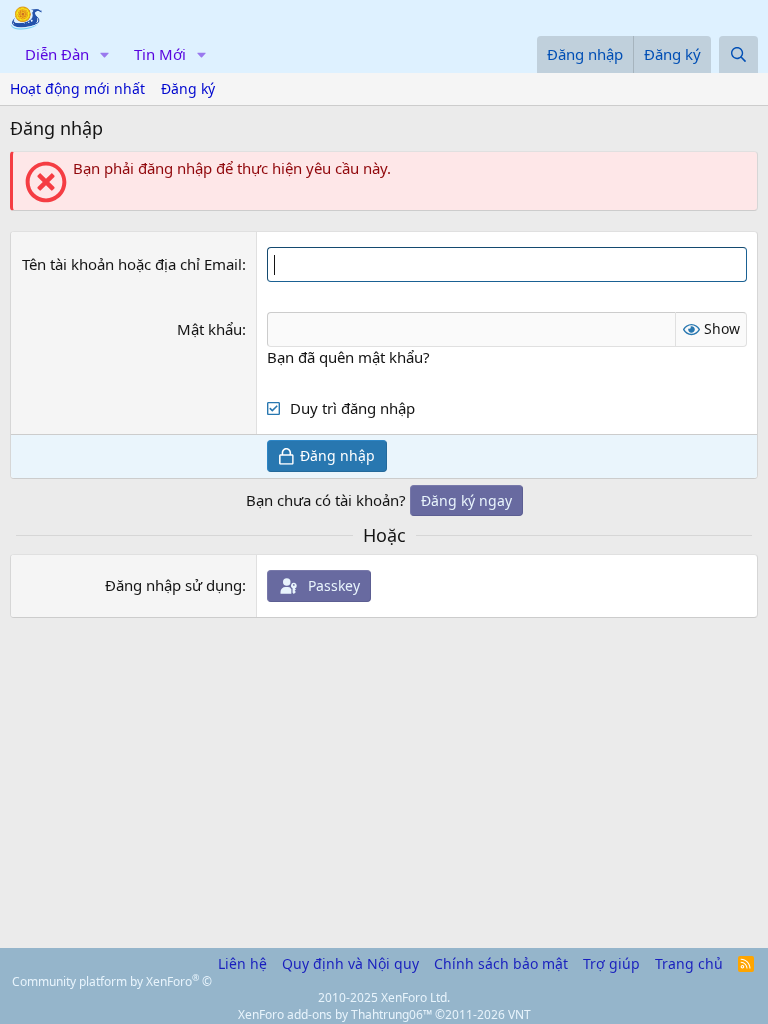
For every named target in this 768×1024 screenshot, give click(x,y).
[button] (105, 54)
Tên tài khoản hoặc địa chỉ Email (132, 264)
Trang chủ (689, 963)
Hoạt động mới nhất (77, 88)
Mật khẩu (209, 329)
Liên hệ (242, 963)
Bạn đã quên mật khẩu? (348, 357)
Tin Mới (160, 54)
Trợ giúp (611, 963)
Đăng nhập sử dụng (173, 585)
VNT (519, 1014)
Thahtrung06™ (391, 1014)
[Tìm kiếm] (738, 54)
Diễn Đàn (57, 54)
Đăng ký (188, 88)
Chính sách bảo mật (501, 963)
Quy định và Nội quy (350, 963)
